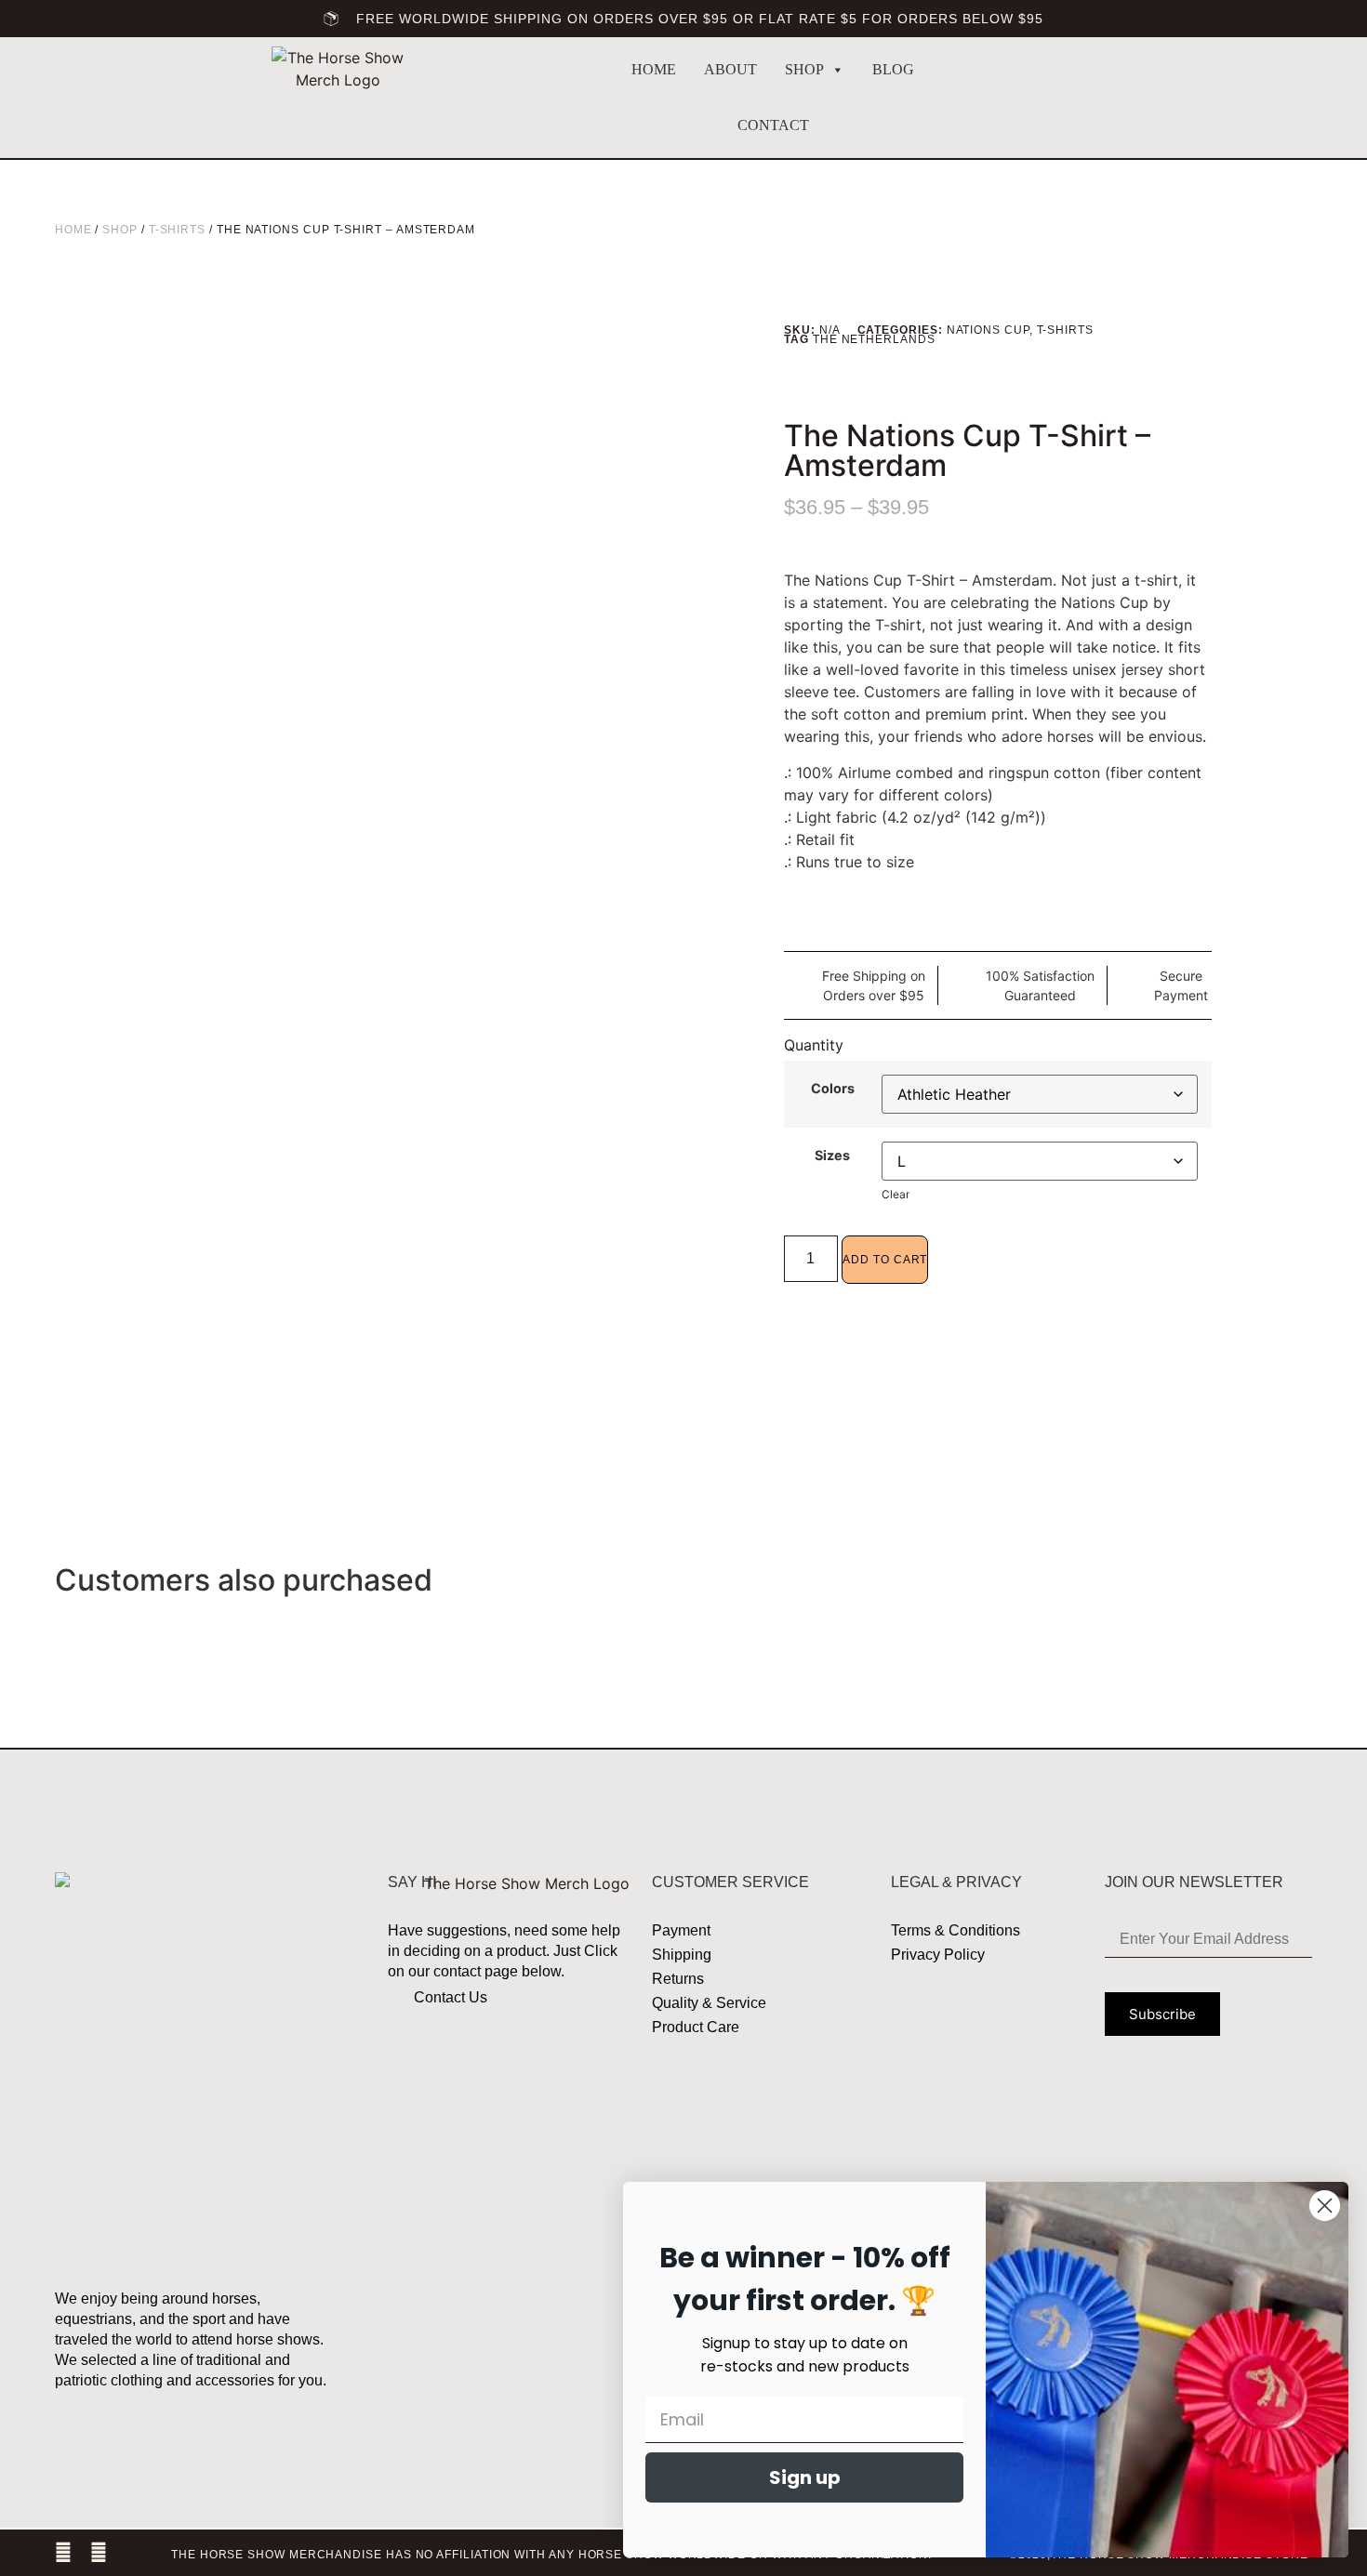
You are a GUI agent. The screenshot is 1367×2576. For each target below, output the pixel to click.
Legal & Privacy (956, 1882)
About (730, 69)
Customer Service (730, 1882)
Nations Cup (988, 330)
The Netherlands (874, 339)
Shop (804, 69)
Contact (773, 125)
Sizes (832, 1156)
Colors (833, 1089)
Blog (893, 69)
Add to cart (885, 1260)
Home (654, 69)
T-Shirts (177, 230)
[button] (1146, 99)
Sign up (805, 2477)
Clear (896, 1194)
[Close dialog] (1325, 2206)
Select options (365, 1617)
